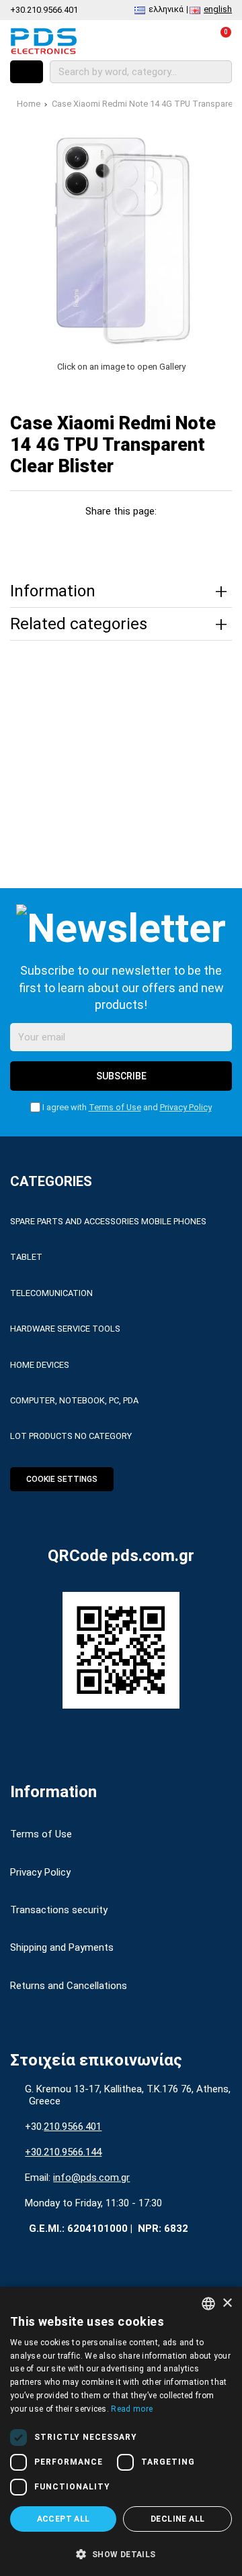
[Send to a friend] (197, 536)
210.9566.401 (73, 2127)
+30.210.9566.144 (63, 2152)
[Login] (189, 41)
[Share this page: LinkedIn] (136, 536)
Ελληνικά (166, 9)
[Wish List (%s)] (160, 41)
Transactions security (59, 1910)
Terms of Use (115, 1107)
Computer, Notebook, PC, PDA (74, 1400)
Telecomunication (51, 1293)
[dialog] (121, 2431)
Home (29, 104)
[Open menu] (27, 72)
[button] (121, 2553)
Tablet (26, 1257)
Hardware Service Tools (65, 1329)
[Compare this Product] (130, 41)
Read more (132, 2409)
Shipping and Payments (62, 1947)
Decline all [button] (177, 2519)
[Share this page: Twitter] (76, 536)
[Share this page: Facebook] (45, 536)
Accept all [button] (64, 2519)
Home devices (40, 1365)
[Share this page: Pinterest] (106, 536)
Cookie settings (62, 1479)
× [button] (227, 2303)
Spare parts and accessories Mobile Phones (108, 1221)
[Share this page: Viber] (166, 536)
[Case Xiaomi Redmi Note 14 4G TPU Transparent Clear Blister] (121, 239)
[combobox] (208, 2304)
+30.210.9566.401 (44, 10)
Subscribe (121, 1076)
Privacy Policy (186, 1107)
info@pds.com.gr (91, 2178)
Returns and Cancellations (69, 1986)
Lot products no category (71, 1436)
